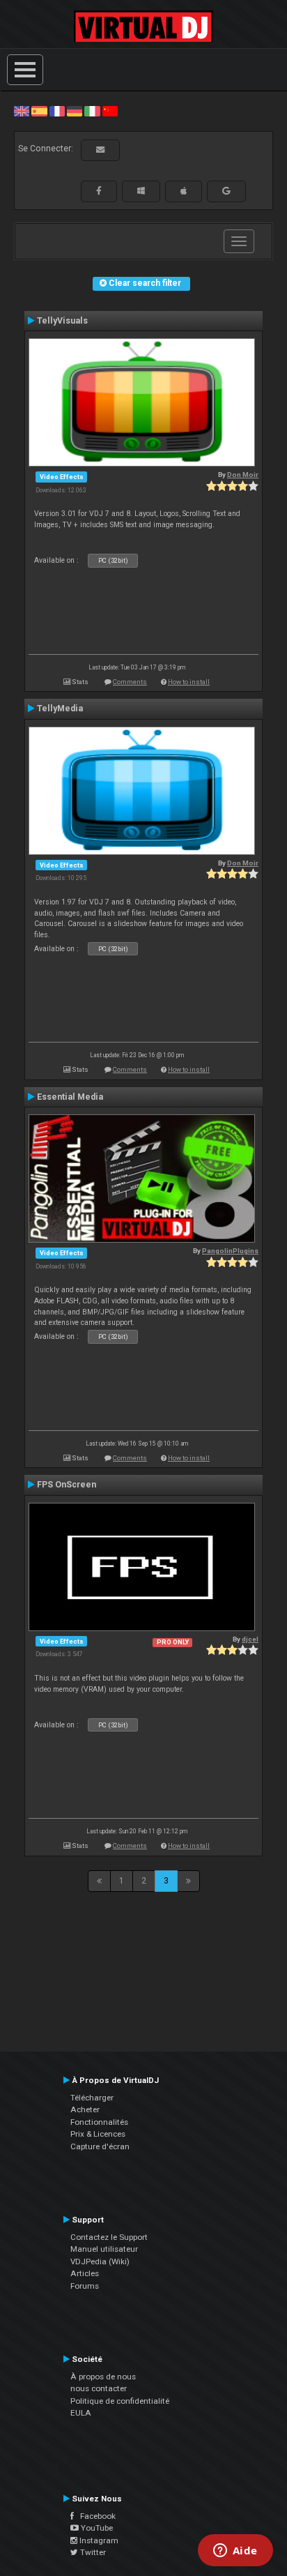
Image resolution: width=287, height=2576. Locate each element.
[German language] (75, 111)
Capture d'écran (100, 2146)
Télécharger (92, 2098)
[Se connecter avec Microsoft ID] (141, 191)
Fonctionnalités (99, 2122)
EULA (81, 2413)
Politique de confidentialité (120, 2401)
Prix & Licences (98, 2134)
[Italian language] (92, 111)
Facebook (95, 2516)
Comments (130, 682)
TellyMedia (60, 709)
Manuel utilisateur (104, 2249)
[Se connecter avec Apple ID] (184, 191)
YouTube (96, 2528)
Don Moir (243, 475)
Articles (85, 2273)
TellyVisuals (62, 321)
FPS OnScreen (67, 1485)
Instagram (98, 2540)
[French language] (57, 111)
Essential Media (70, 1097)
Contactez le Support (109, 2237)
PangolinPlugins (230, 1251)
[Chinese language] (110, 111)
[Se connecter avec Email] (100, 150)
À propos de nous (103, 2377)
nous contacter (99, 2388)
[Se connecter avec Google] (226, 191)
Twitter (92, 2552)
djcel (250, 1639)
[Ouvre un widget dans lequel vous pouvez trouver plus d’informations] (235, 2552)
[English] (22, 111)
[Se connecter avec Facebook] (99, 191)
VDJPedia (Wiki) (100, 2261)
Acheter (85, 2109)
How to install (189, 682)
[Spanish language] (39, 111)
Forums (85, 2286)
